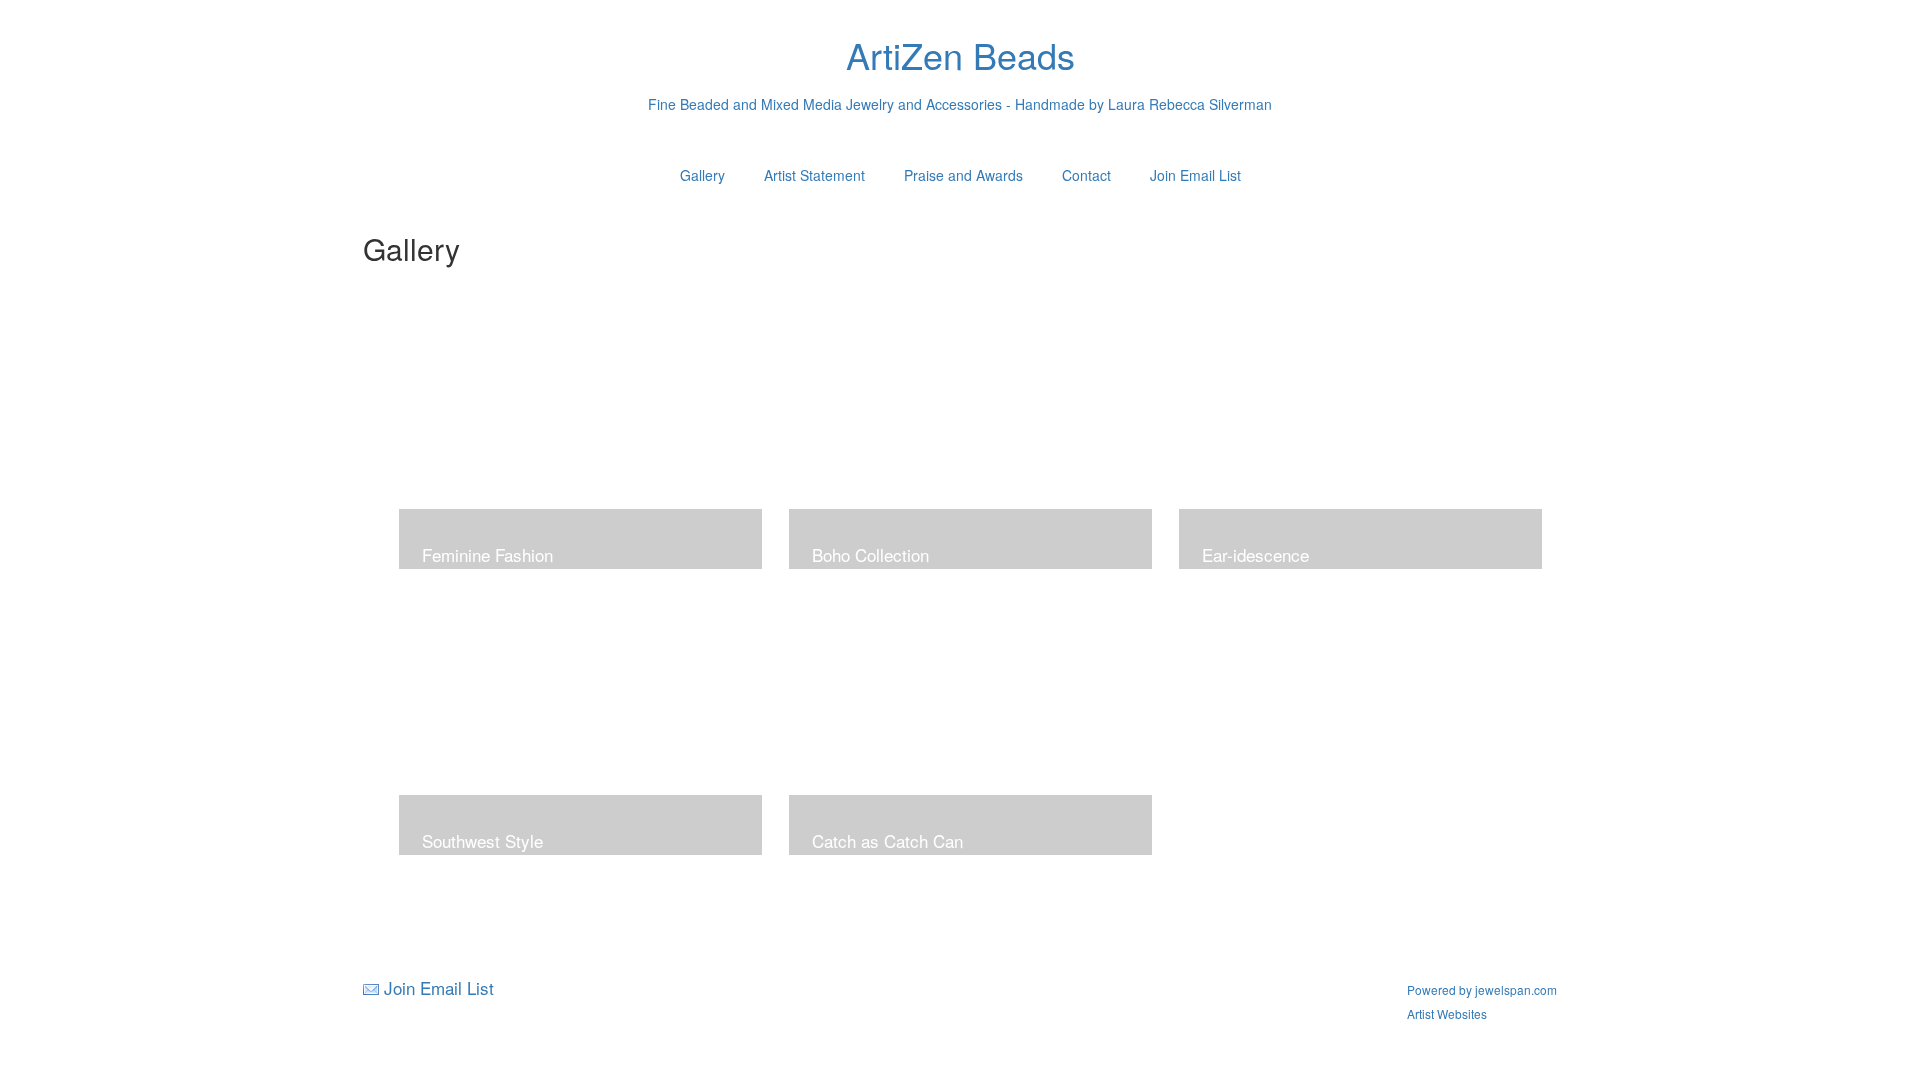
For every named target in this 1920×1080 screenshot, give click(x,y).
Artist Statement (814, 175)
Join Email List (1195, 175)
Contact (1086, 175)
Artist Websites (1447, 1013)
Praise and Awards (963, 175)
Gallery (702, 175)
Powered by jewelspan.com (1482, 989)
